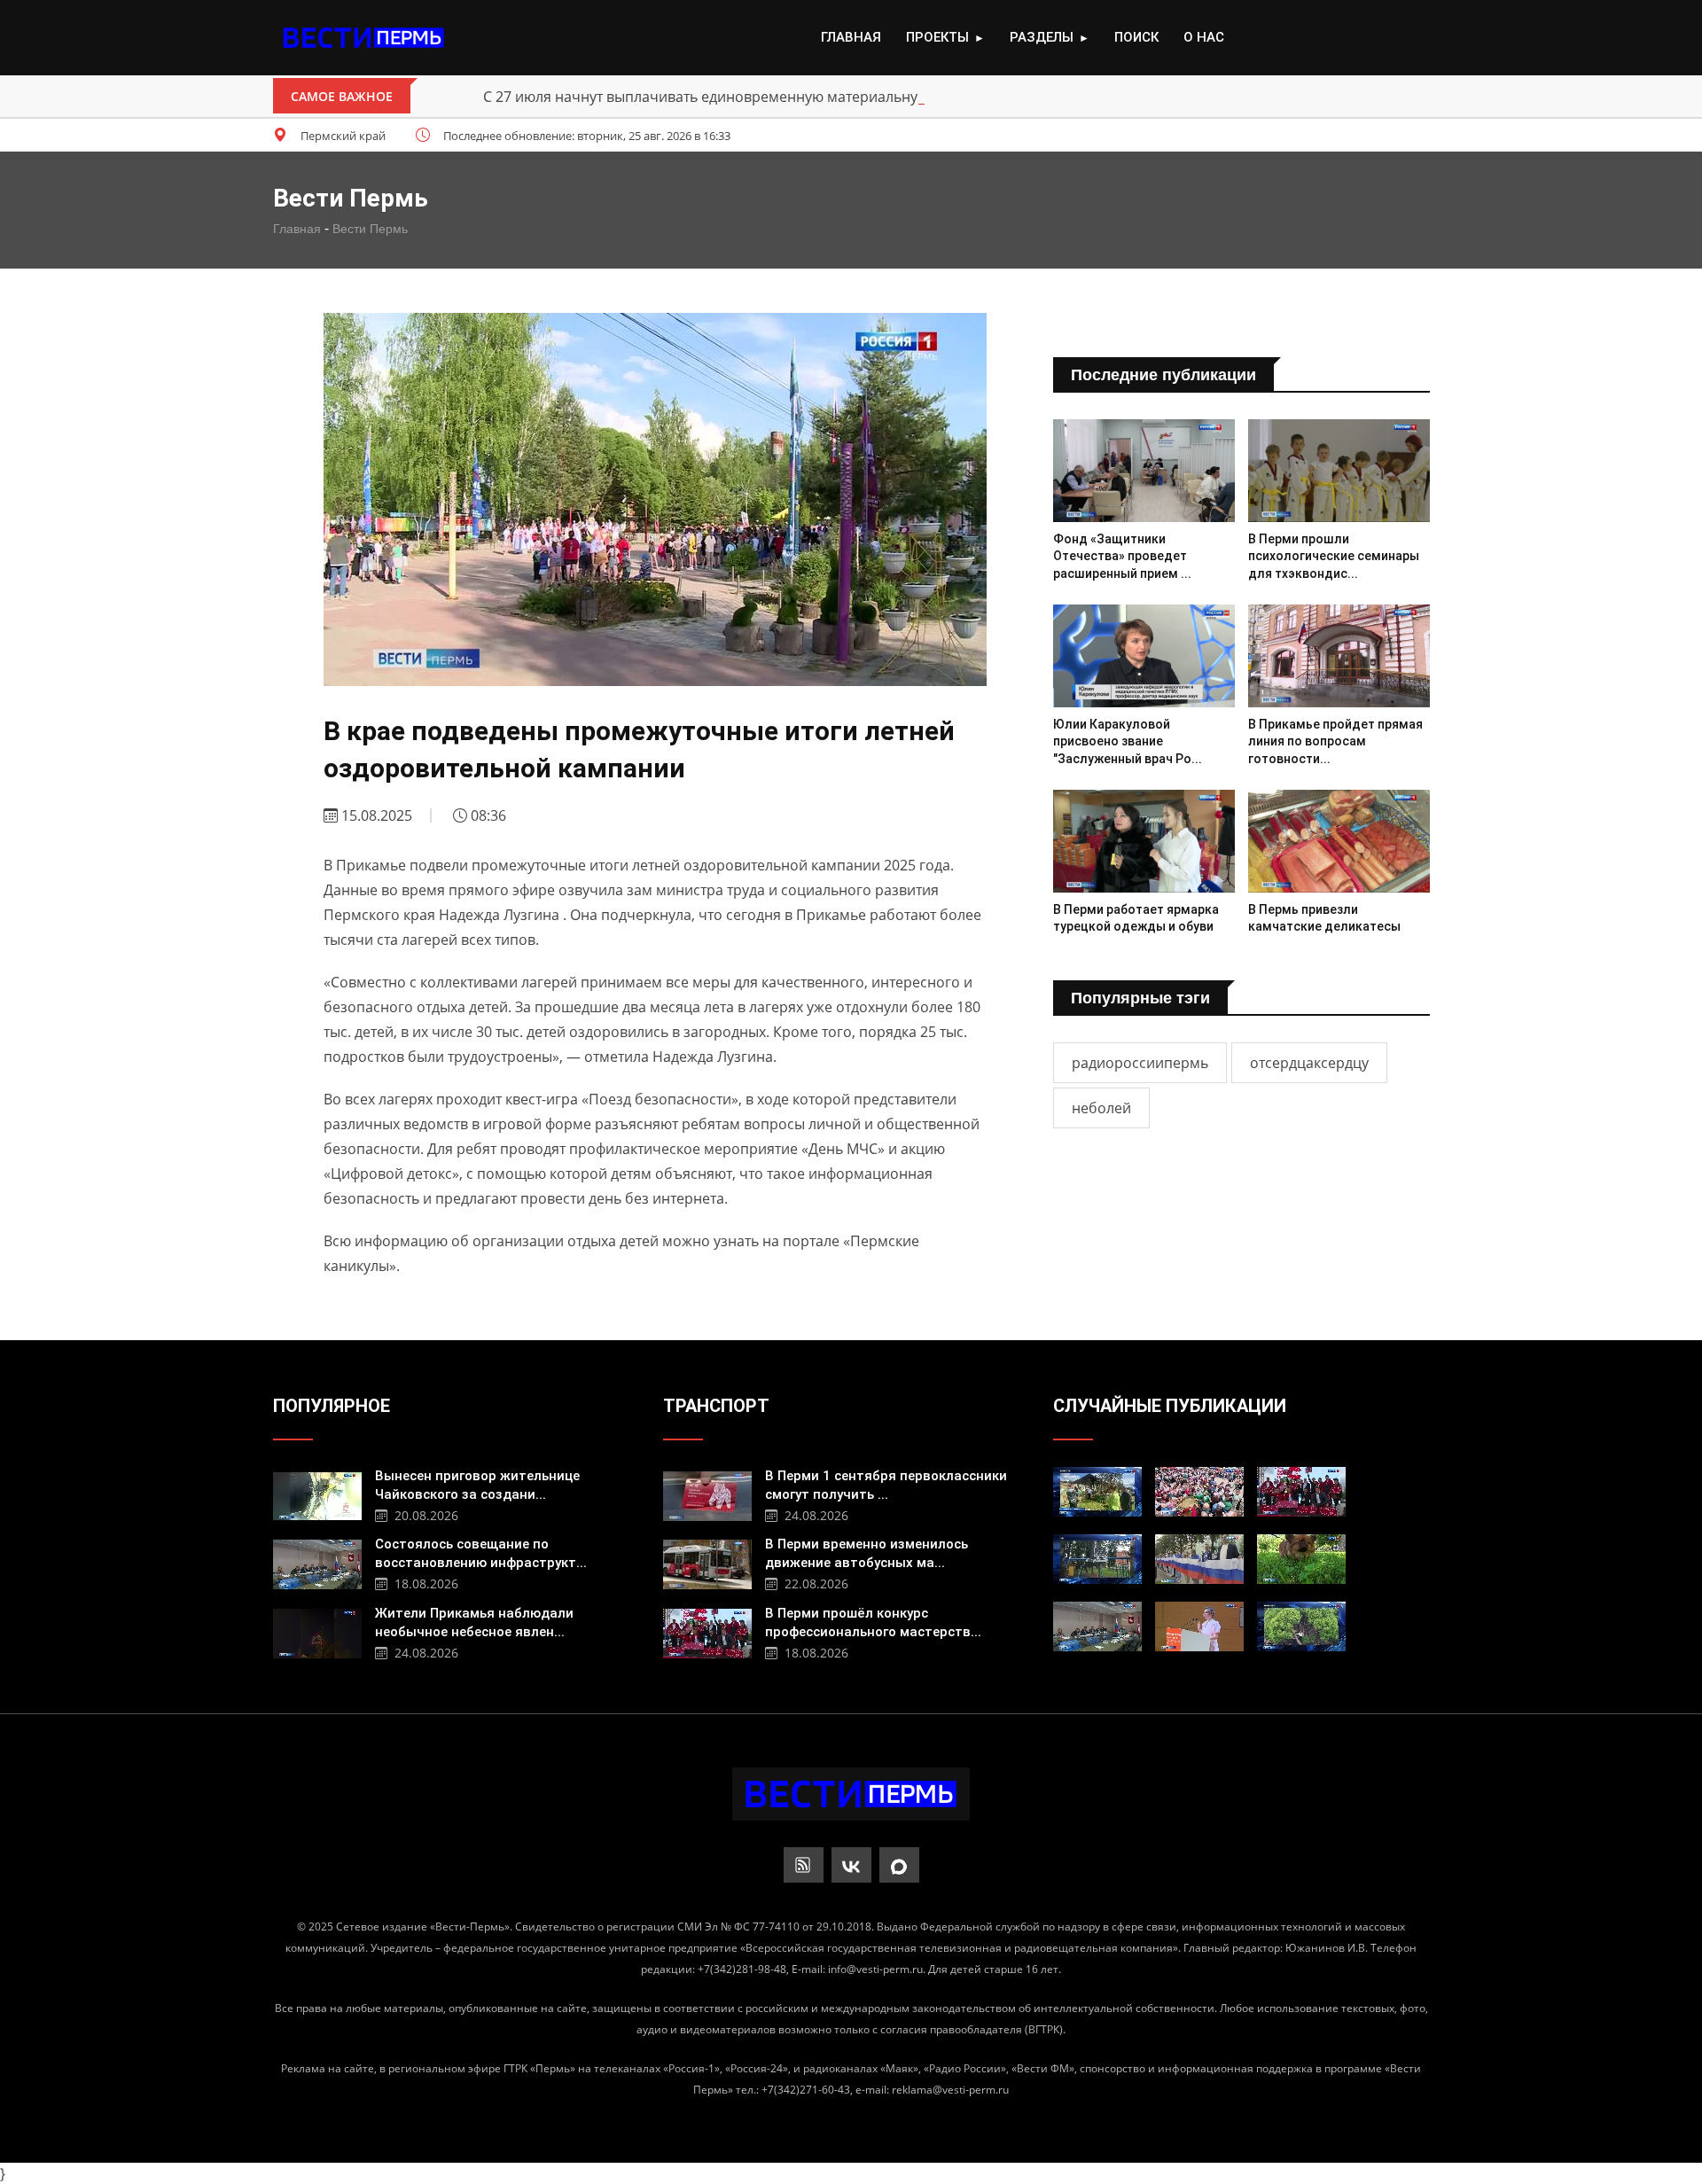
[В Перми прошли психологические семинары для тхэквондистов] (1339, 470)
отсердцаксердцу (1309, 1063)
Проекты (945, 37)
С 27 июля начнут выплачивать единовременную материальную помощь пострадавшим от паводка (830, 97)
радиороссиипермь (1140, 1063)
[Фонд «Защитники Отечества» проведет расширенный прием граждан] (1144, 470)
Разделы (1050, 37)
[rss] (804, 1865)
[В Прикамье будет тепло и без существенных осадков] (1301, 1559)
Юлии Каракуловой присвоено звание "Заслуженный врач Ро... (1128, 741)
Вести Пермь (370, 229)
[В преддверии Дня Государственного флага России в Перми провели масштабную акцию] (1199, 1559)
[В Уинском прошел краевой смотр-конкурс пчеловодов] (1199, 1492)
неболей (1101, 1108)
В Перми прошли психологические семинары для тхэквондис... (1334, 556)
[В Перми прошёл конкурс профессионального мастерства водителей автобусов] (707, 1631)
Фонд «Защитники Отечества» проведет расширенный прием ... (1122, 556)
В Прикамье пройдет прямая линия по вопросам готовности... (1335, 741)
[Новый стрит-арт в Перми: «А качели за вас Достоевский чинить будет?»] (1097, 1559)
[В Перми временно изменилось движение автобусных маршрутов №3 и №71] (707, 1562)
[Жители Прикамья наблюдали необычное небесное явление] (317, 1631)
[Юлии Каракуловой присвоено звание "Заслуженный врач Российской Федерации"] (1144, 655)
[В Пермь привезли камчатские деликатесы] (1339, 841)
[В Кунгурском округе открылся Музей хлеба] (1097, 1492)
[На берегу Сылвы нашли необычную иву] (1301, 1626)
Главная (851, 37)
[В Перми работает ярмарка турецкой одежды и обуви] (1144, 841)
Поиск (1136, 37)
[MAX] (899, 1865)
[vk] (851, 1865)
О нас (1204, 37)
